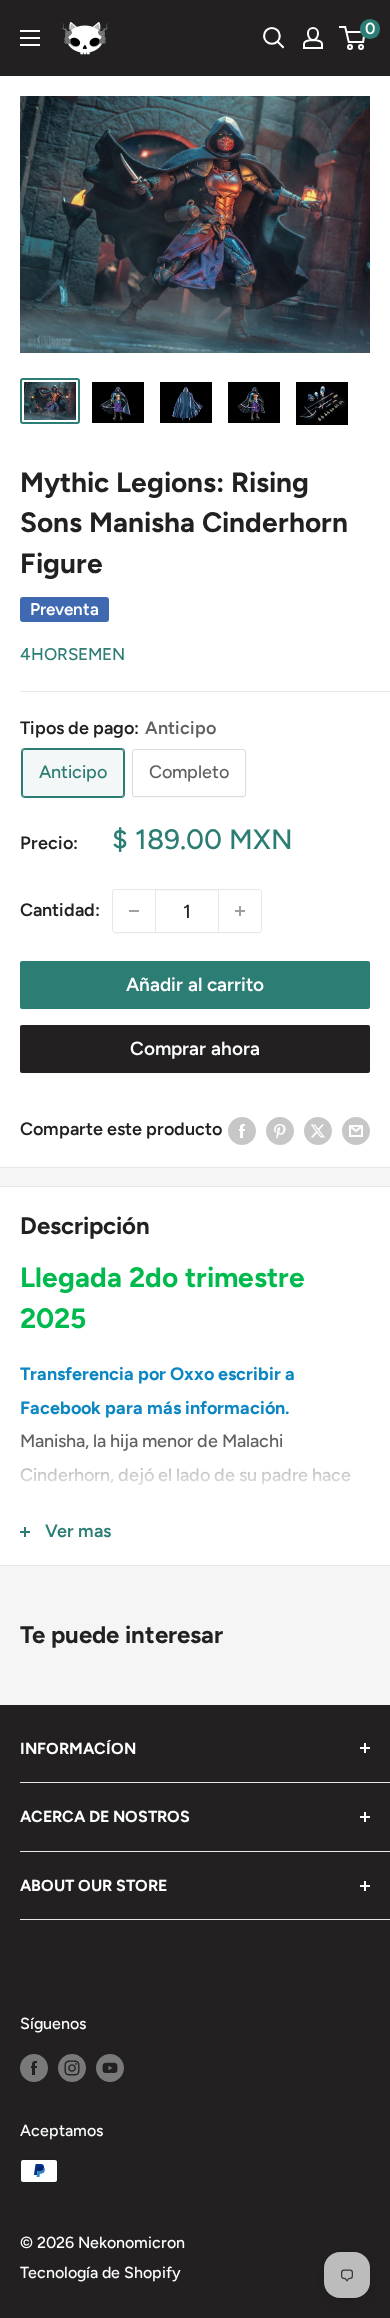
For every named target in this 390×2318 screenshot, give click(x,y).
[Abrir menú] (30, 38)
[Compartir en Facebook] (242, 1130)
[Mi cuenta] (313, 38)
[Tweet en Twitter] (318, 1130)
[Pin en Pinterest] (280, 1130)
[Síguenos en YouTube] (110, 2067)
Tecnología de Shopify (100, 2272)
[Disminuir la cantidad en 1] (134, 911)
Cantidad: (60, 910)
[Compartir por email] (356, 1130)
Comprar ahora (195, 1048)
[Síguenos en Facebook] (34, 2067)
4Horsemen (72, 654)
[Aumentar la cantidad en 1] (240, 911)
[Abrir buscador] (274, 38)
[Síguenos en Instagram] (72, 2067)
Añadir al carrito (195, 984)
